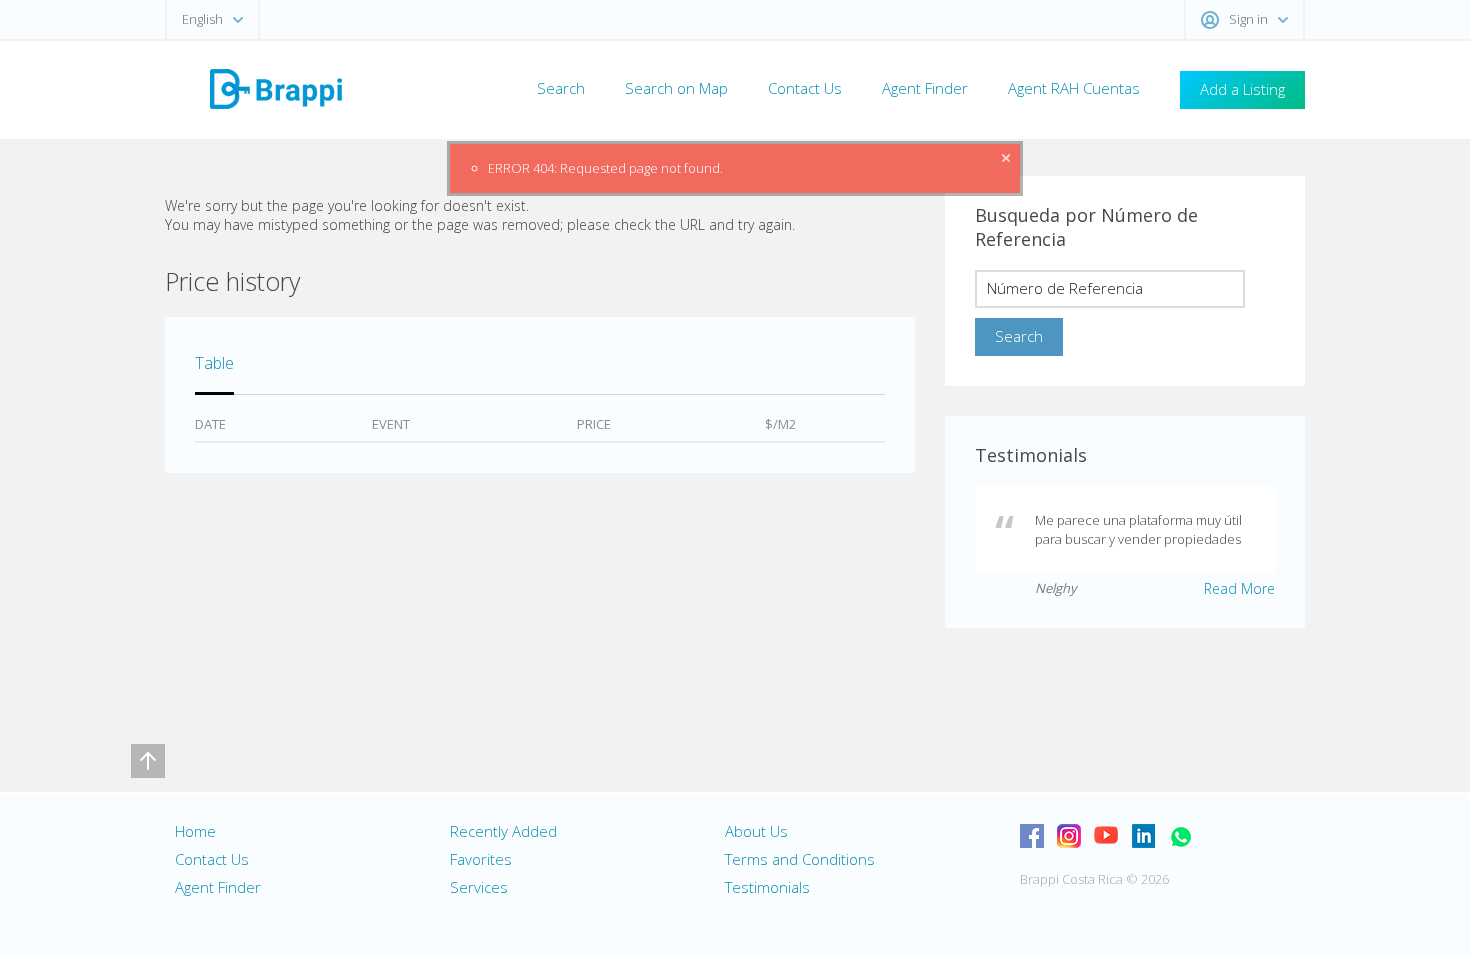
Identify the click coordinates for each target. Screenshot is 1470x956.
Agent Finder (925, 88)
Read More (1239, 588)
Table (214, 363)
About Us (756, 831)
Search (561, 88)
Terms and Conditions (800, 859)
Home (195, 831)
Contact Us (805, 88)
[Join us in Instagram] (1069, 836)
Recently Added (503, 831)
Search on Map (676, 88)
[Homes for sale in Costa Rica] (275, 87)
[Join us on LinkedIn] (1143, 836)
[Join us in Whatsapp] (1180, 836)
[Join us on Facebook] (1032, 836)
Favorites (481, 859)
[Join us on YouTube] (1106, 836)
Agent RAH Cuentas (1074, 88)
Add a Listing (1242, 89)
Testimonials (767, 887)
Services (479, 887)
